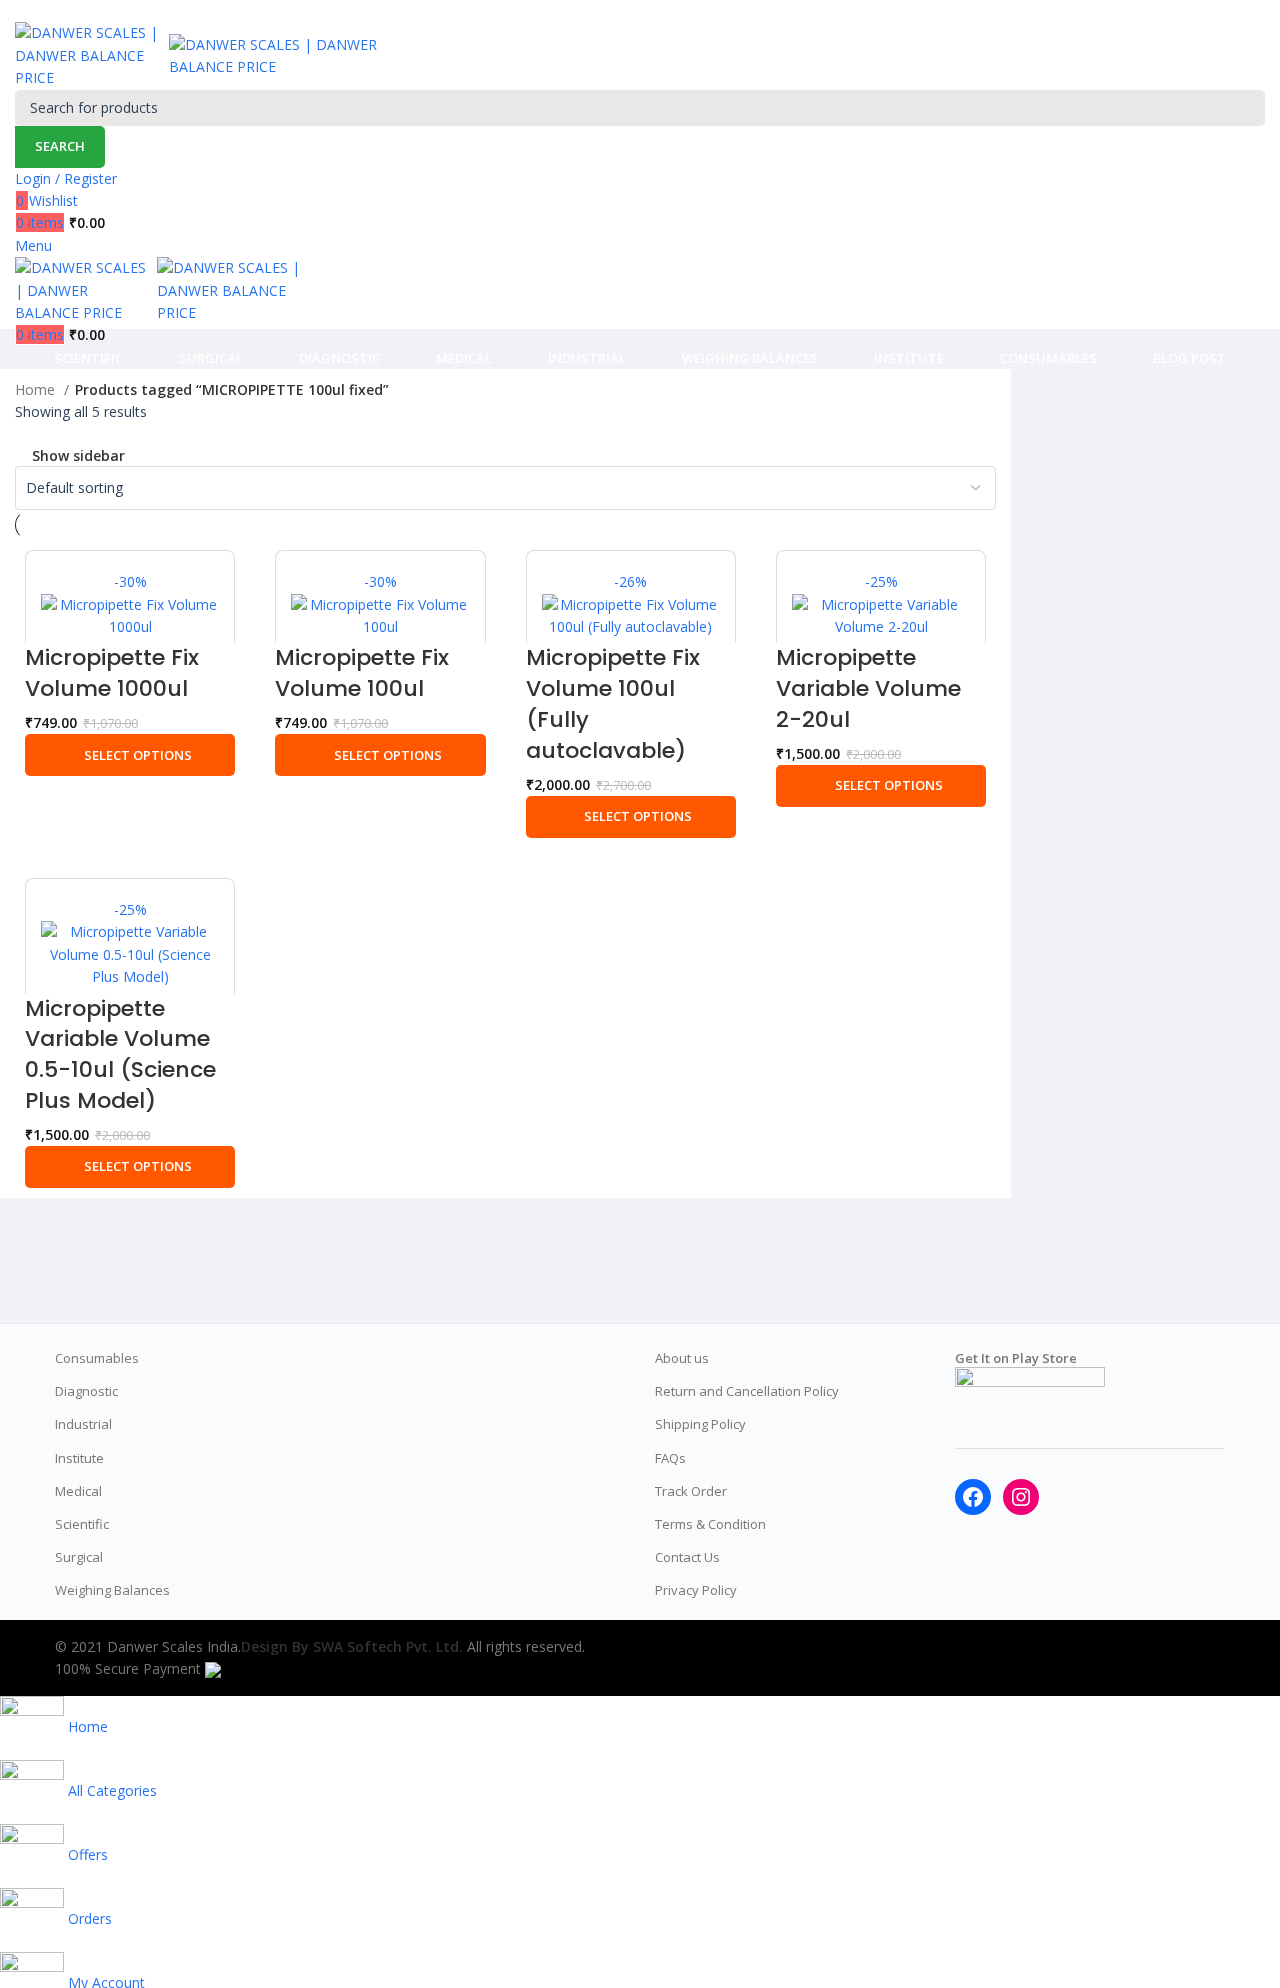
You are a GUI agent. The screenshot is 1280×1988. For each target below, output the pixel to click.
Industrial (83, 1424)
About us (682, 1358)
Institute (79, 1458)
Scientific (82, 1524)
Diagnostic (86, 1391)
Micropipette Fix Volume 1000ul (112, 673)
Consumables (97, 1358)
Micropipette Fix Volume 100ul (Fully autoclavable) (613, 703)
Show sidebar (78, 455)
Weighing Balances (112, 1590)
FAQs (670, 1458)
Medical (78, 1491)
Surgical (79, 1557)
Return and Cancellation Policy (747, 1391)
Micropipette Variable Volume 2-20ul (868, 688)
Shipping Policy (700, 1424)
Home (37, 389)
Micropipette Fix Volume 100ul (362, 673)
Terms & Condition (710, 1524)
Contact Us (687, 1557)
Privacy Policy (696, 1590)
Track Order (691, 1491)
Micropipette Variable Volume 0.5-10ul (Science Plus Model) (120, 1054)
